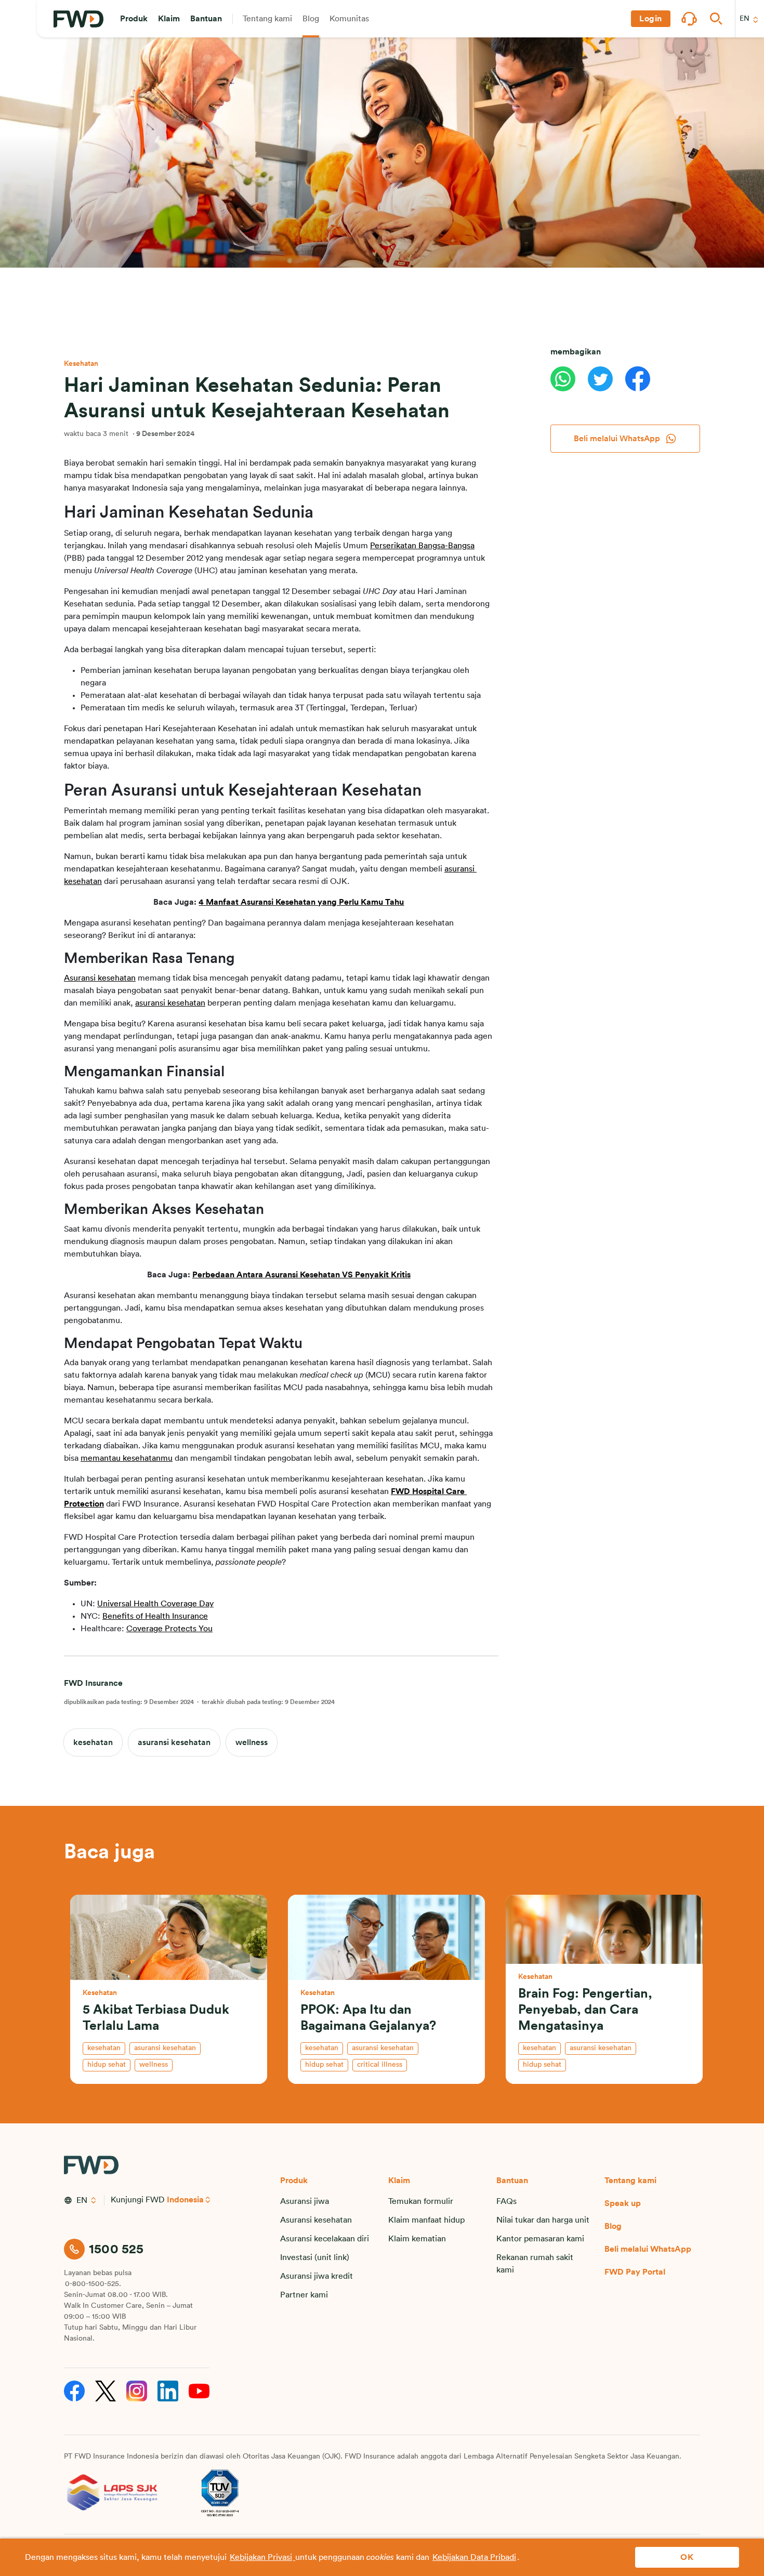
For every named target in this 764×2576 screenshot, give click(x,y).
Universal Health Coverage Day (155, 1604)
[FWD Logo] (78, 19)
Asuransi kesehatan (100, 978)
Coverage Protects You (169, 1629)
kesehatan (93, 1742)
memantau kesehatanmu (127, 1458)
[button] (134, 19)
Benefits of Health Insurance (155, 1616)
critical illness (380, 2065)
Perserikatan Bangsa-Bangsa (422, 546)
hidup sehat (107, 2065)
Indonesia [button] (185, 2200)
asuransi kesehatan (170, 1003)
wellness (252, 1742)
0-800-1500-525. (93, 2284)
